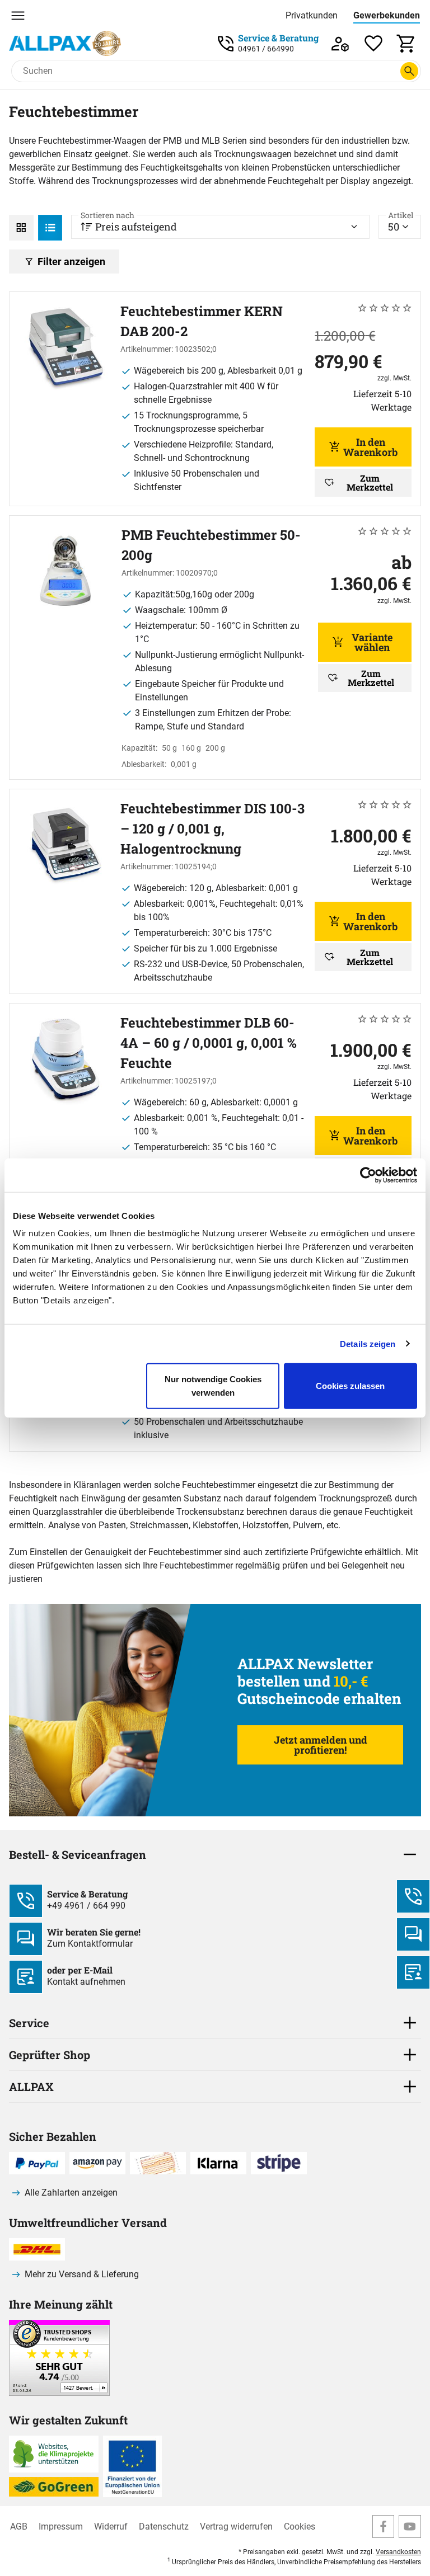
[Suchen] (409, 71)
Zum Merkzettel (370, 482)
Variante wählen (372, 642)
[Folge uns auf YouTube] (410, 2526)
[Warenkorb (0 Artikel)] (407, 43)
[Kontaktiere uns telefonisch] (413, 1896)
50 (401, 224)
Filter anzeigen (71, 262)
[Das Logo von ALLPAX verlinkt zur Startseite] (65, 43)
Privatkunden (312, 15)
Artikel (401, 215)
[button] (215, 1939)
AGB (19, 2526)
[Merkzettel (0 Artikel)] (374, 43)
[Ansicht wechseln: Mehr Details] (50, 228)
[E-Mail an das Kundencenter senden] (413, 1972)
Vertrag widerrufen (236, 2526)
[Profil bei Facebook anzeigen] (384, 2526)
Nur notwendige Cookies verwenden (213, 1386)
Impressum (61, 2526)
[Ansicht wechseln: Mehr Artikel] (21, 228)
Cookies (300, 2526)
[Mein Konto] (340, 43)
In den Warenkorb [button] (370, 447)
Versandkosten (398, 2552)
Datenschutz (164, 2526)
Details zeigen (368, 1343)
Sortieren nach (107, 215)
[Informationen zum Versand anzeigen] (59, 2393)
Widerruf (111, 2526)
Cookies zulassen (350, 1386)
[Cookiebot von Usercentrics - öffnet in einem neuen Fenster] (368, 1175)
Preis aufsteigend (129, 224)
